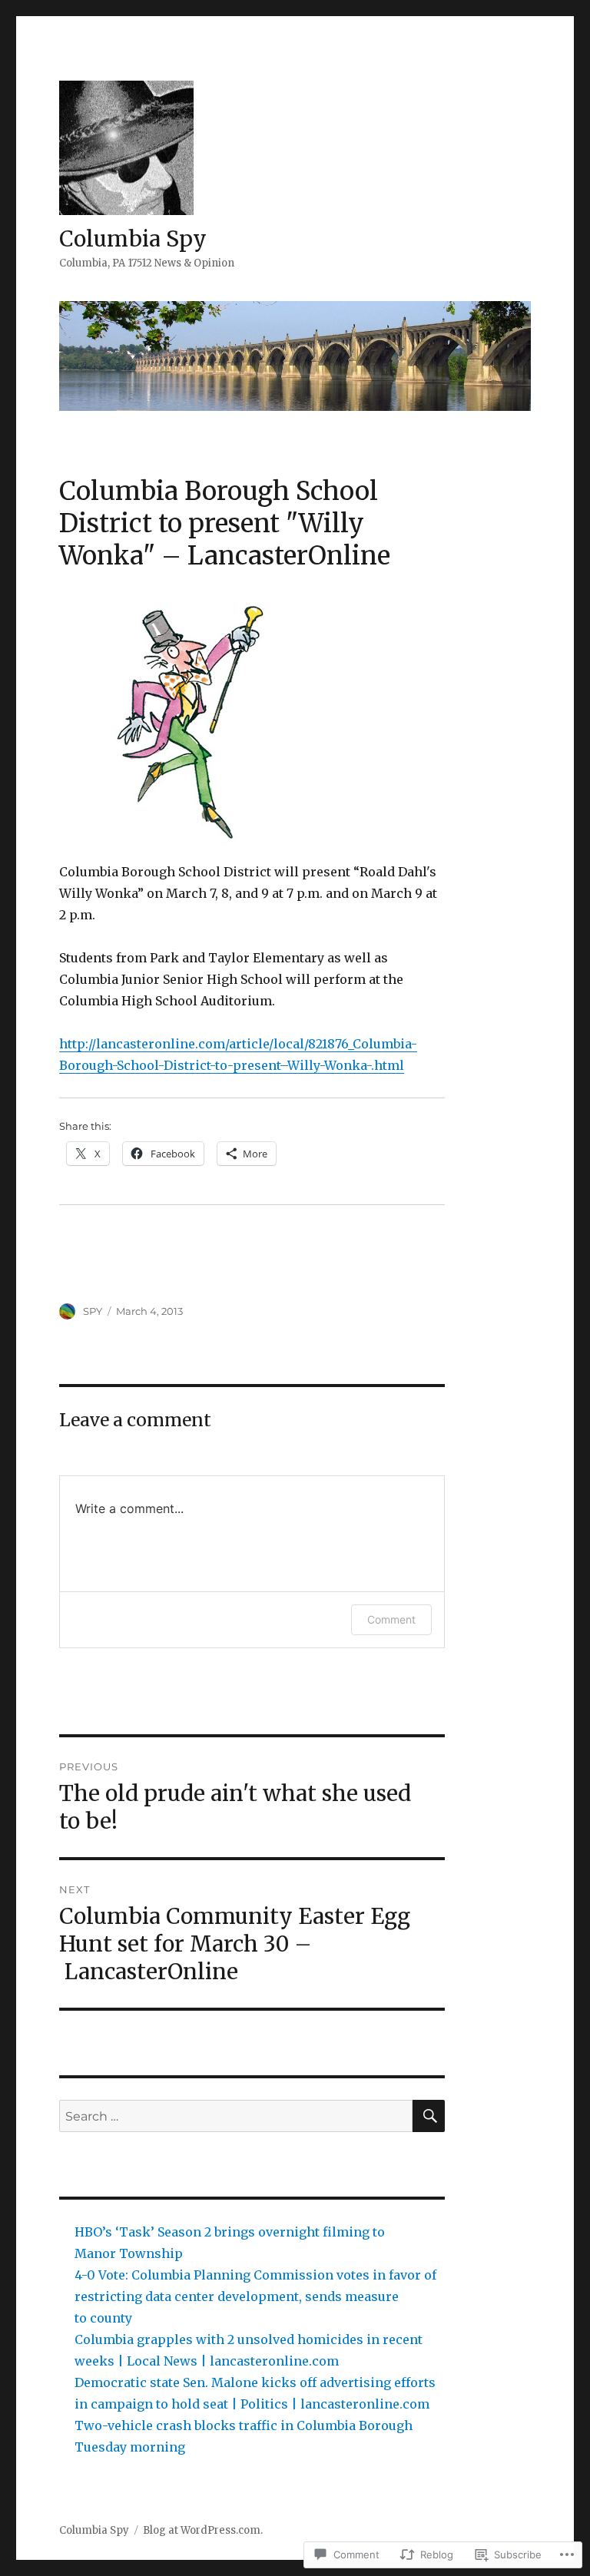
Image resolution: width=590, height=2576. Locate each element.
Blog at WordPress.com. (203, 2530)
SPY (93, 1311)
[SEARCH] (429, 2116)
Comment (391, 1619)
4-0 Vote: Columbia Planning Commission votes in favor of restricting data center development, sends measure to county (255, 2296)
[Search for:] (236, 2116)
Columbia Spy (133, 239)
